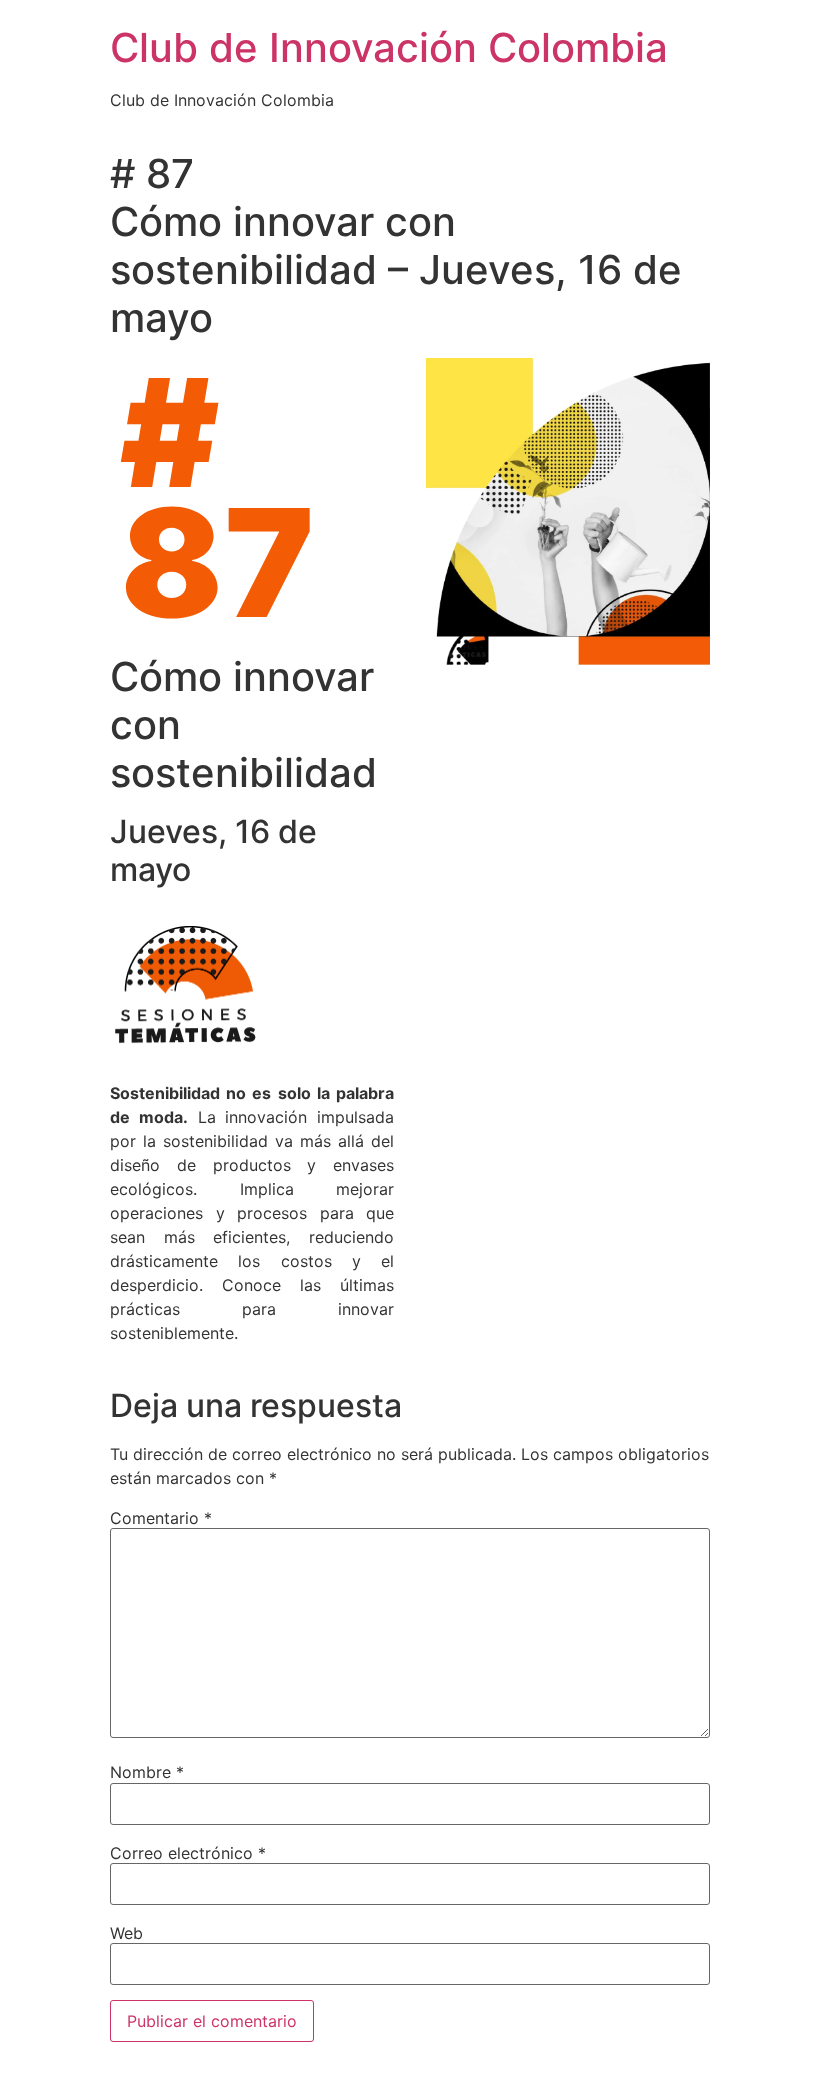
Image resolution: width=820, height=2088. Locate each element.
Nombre (147, 1772)
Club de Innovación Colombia (389, 47)
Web (126, 1933)
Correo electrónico (188, 1853)
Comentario (161, 1518)
